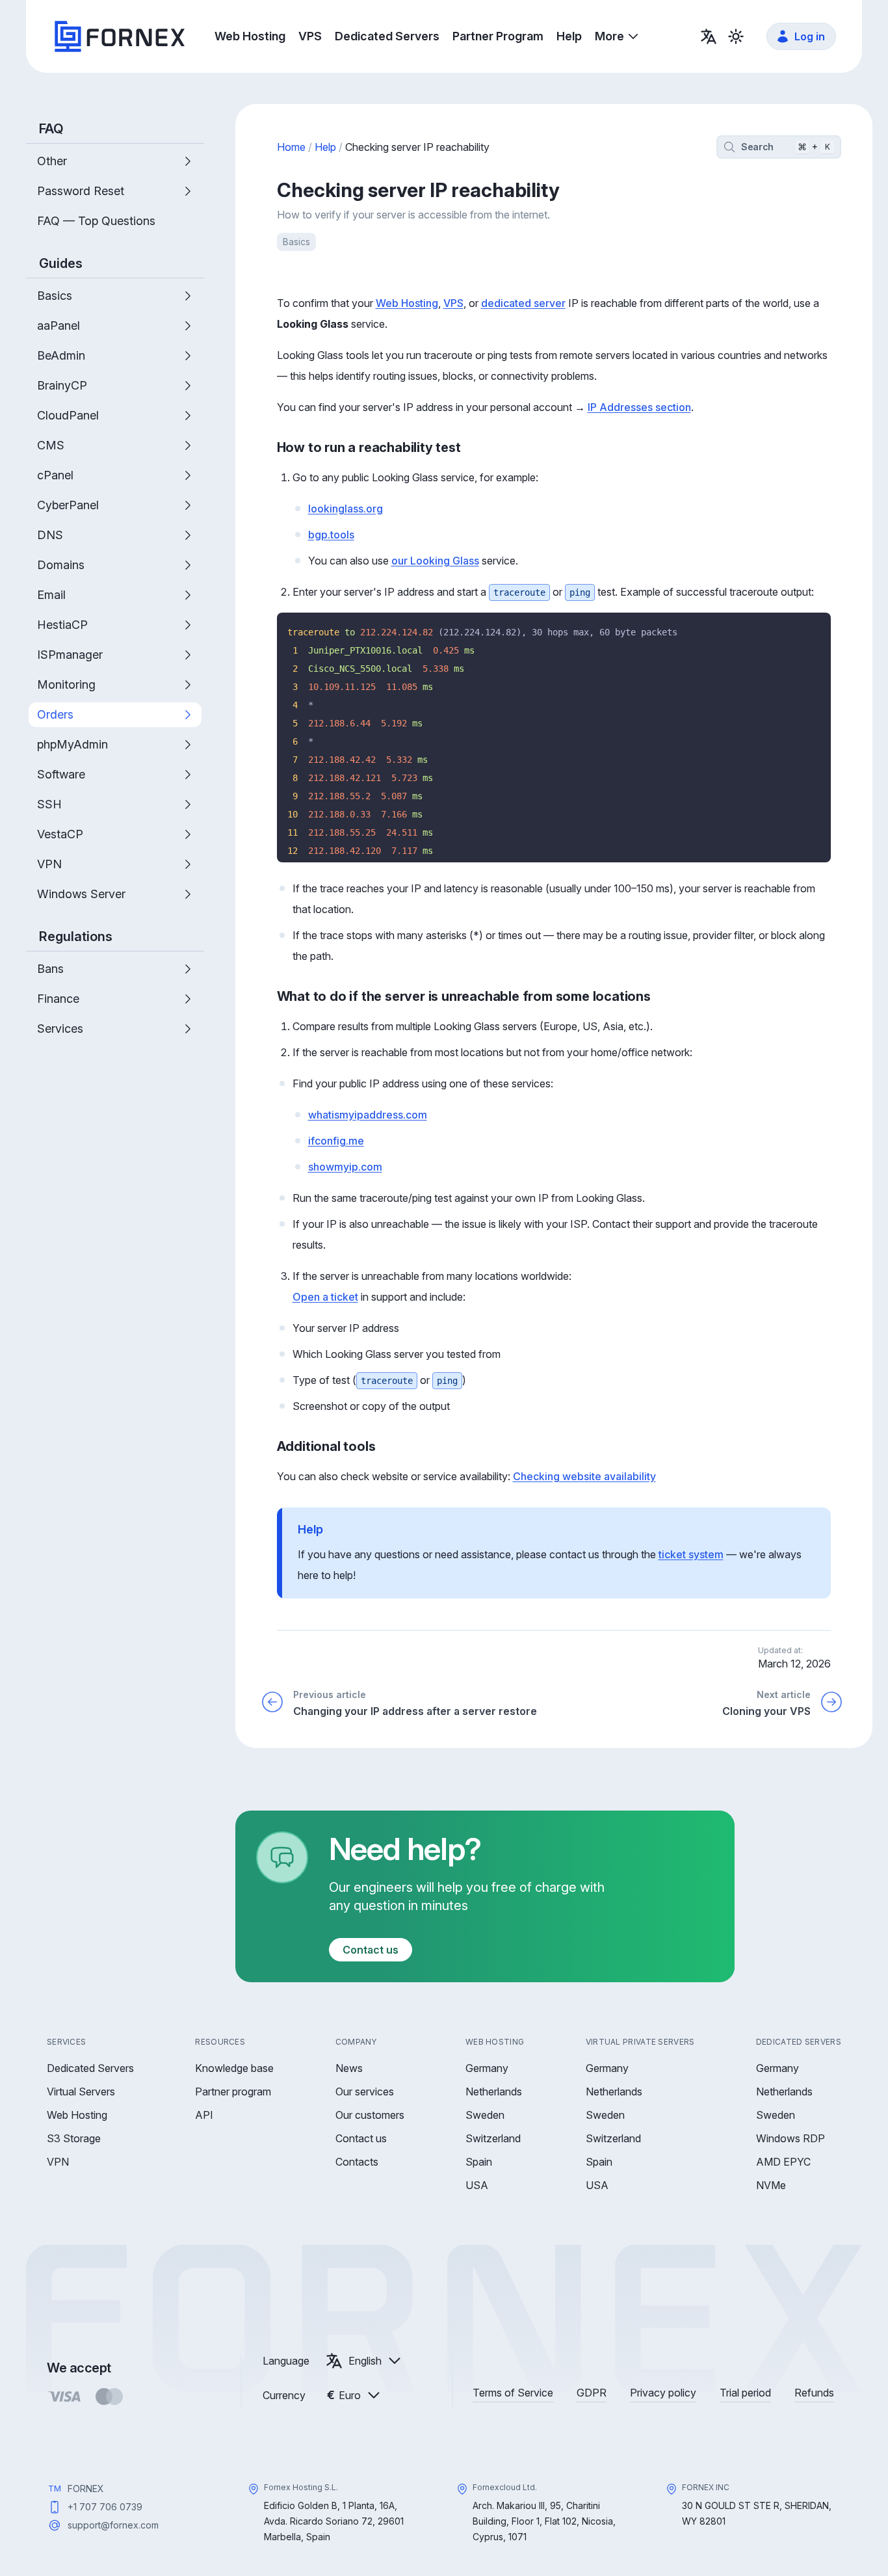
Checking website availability (584, 1476)
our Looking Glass (435, 561)
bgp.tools (331, 535)
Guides (61, 263)
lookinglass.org (346, 509)
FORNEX (86, 2489)
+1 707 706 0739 (105, 2507)
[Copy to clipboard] (816, 627)
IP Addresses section (639, 407)
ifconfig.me (336, 1141)
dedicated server (523, 303)
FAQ (51, 129)
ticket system (691, 1554)
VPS (453, 303)
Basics (296, 242)
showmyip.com (345, 1167)
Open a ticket (325, 1297)
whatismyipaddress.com (368, 1115)
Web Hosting (407, 303)
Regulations (76, 936)
